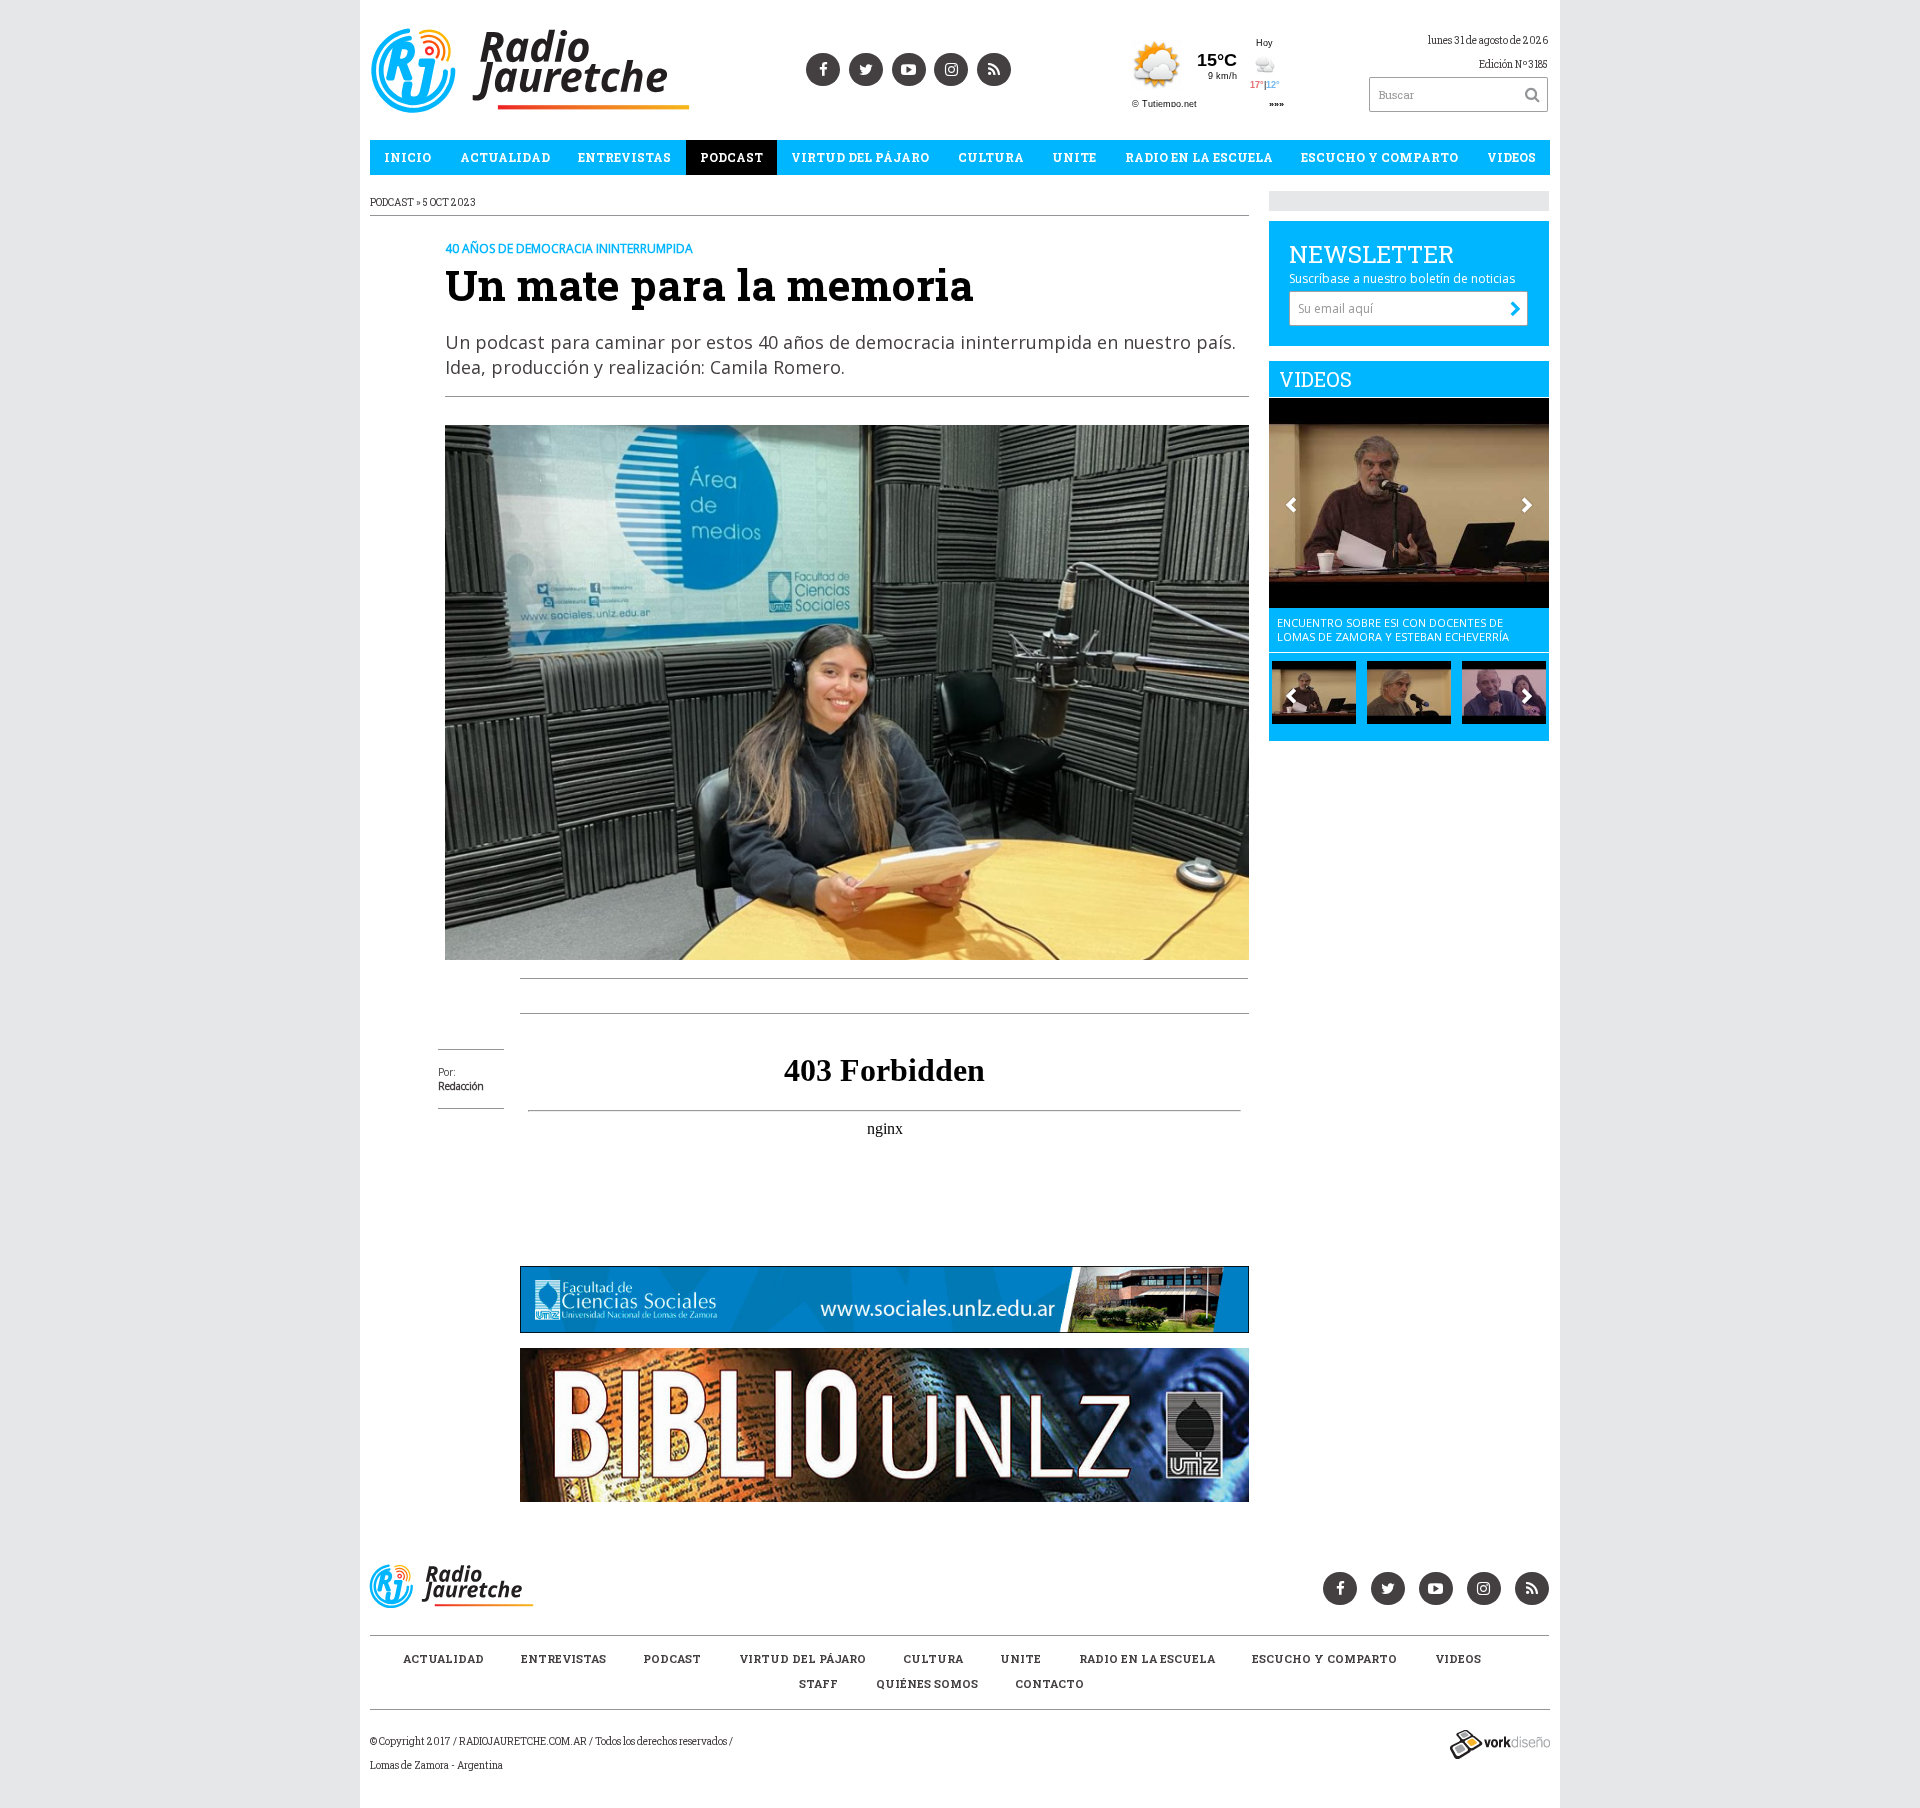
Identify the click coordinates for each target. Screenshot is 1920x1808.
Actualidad (505, 157)
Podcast (731, 157)
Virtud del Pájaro (860, 157)
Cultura (991, 157)
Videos (1511, 157)
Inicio (407, 157)
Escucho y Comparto (1379, 157)
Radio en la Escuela (1199, 157)
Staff (818, 1683)
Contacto (1049, 1683)
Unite (1074, 157)
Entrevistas (624, 157)
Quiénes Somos (927, 1683)
